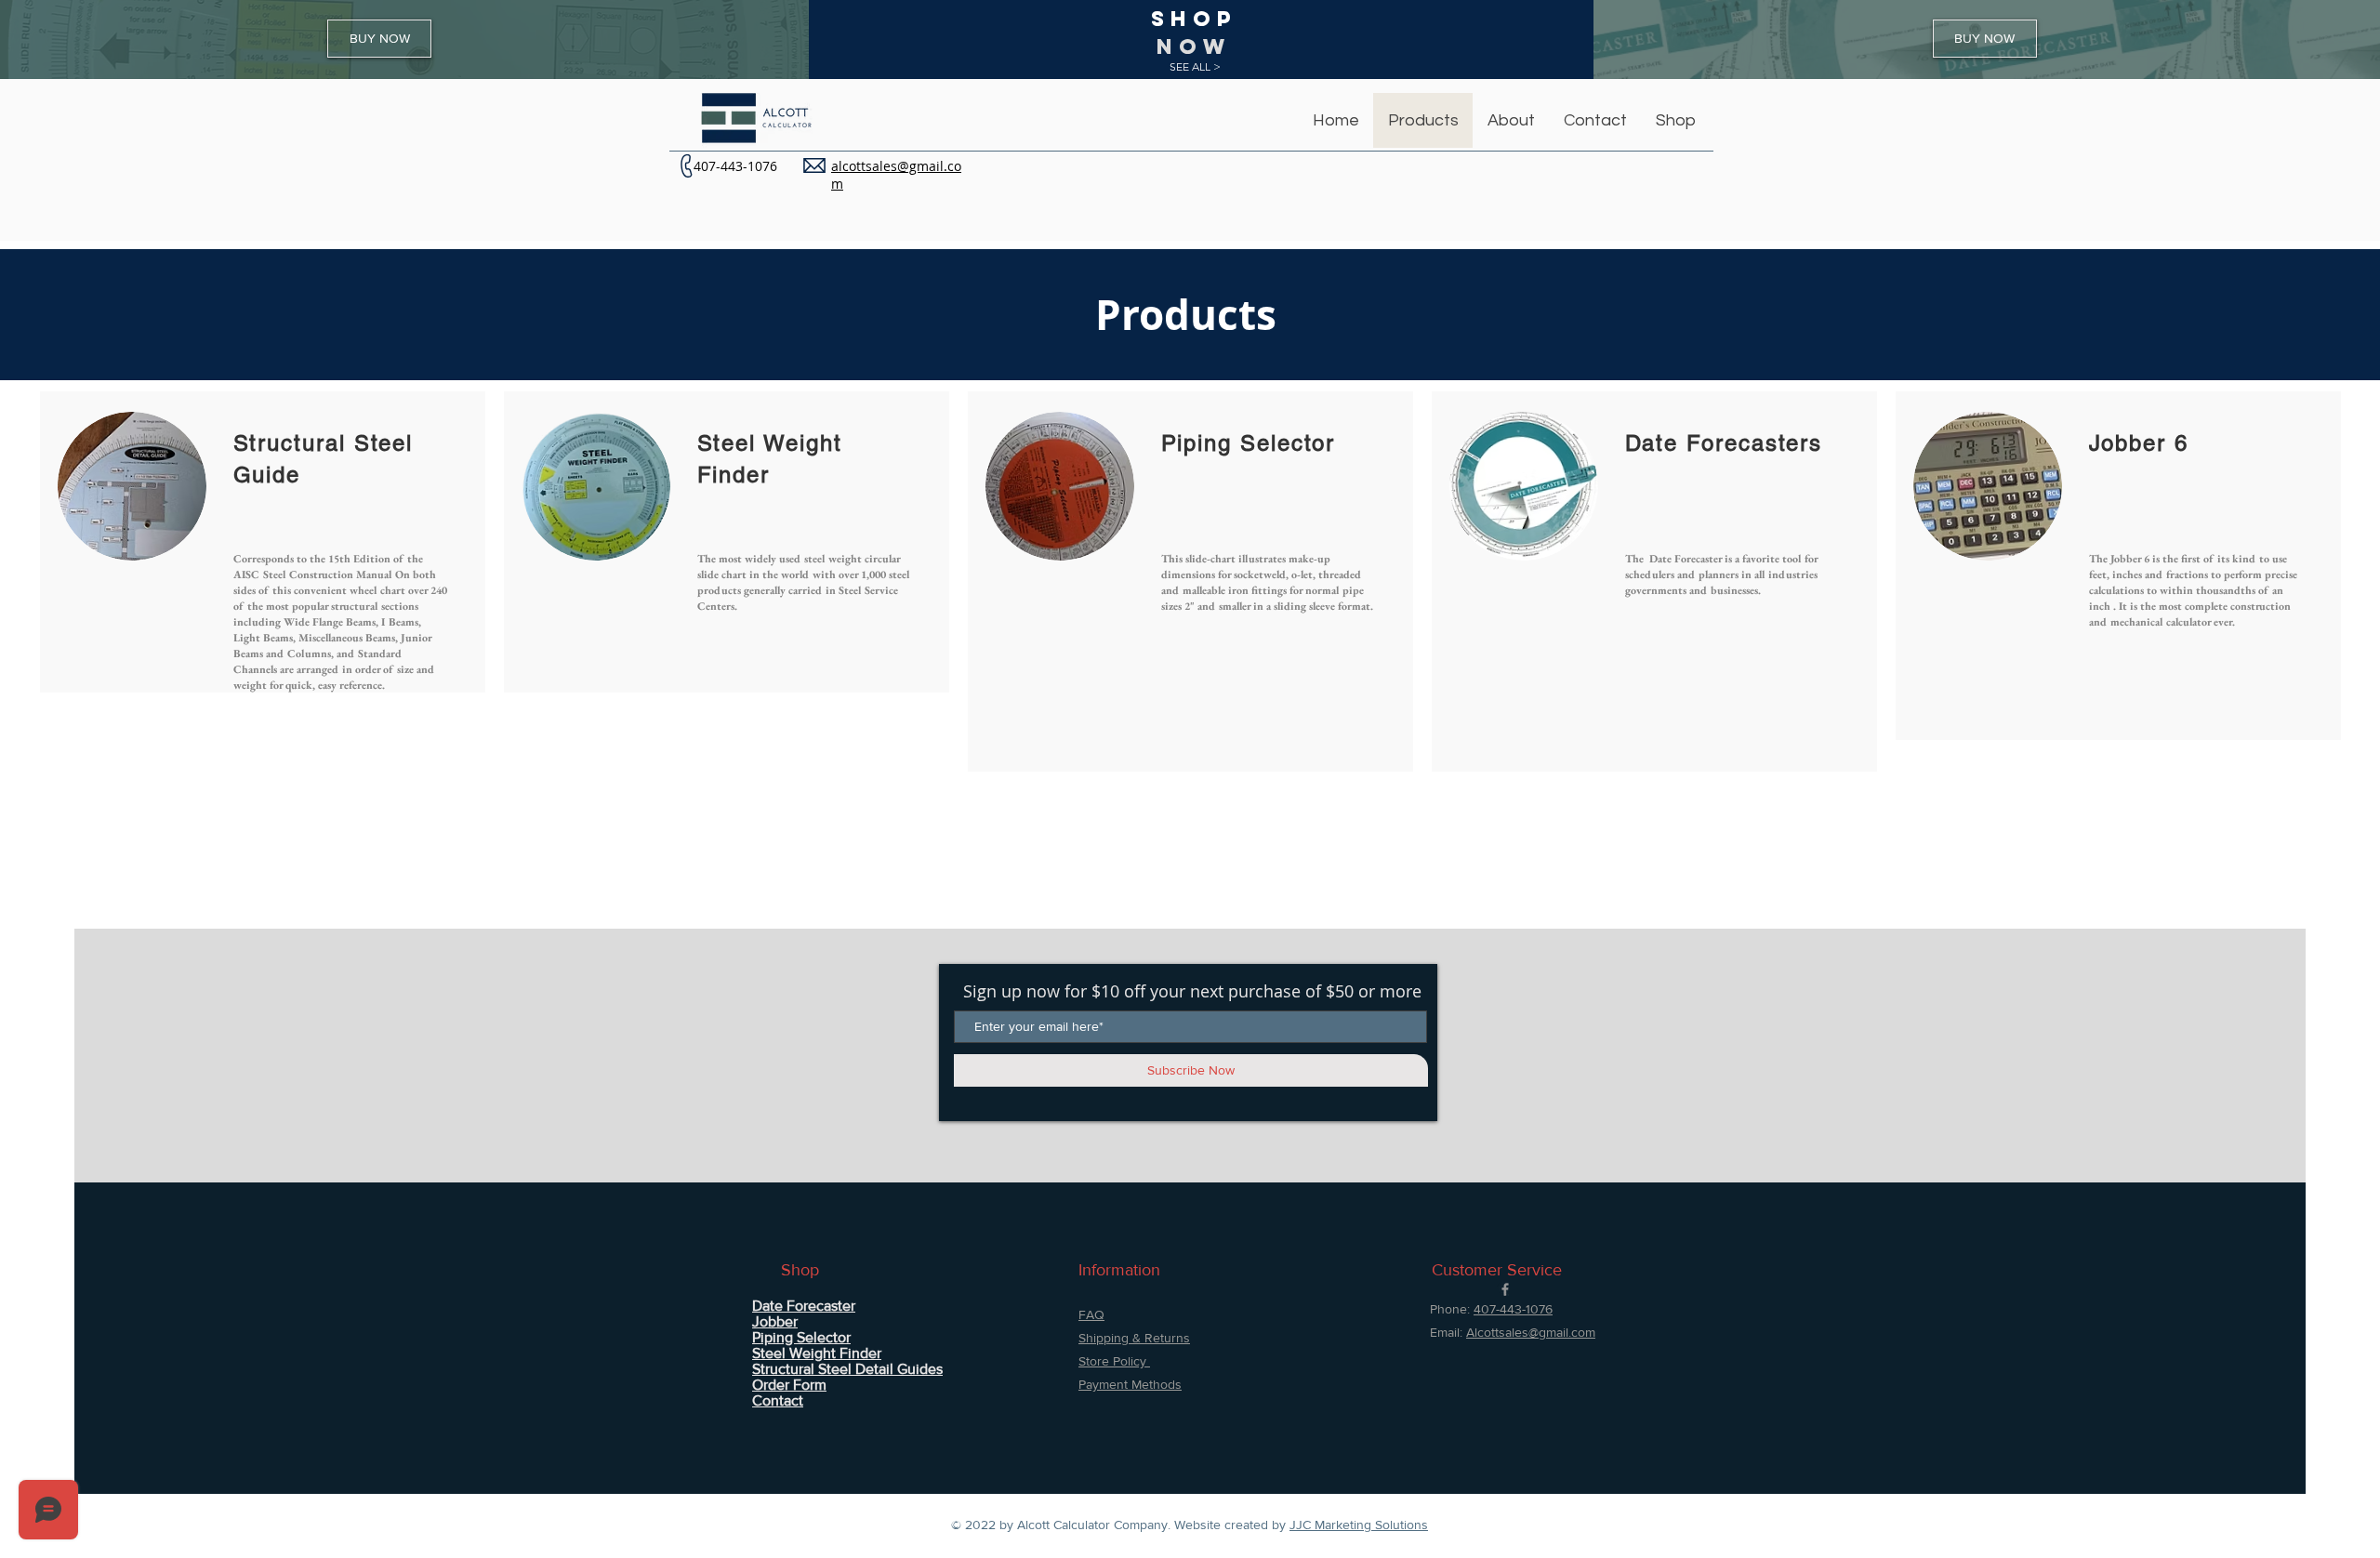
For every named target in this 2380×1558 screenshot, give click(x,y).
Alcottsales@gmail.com (1531, 1332)
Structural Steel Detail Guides (847, 1369)
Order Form (789, 1385)
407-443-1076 (735, 166)
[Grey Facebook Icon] (1505, 1289)
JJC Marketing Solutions (1359, 1525)
